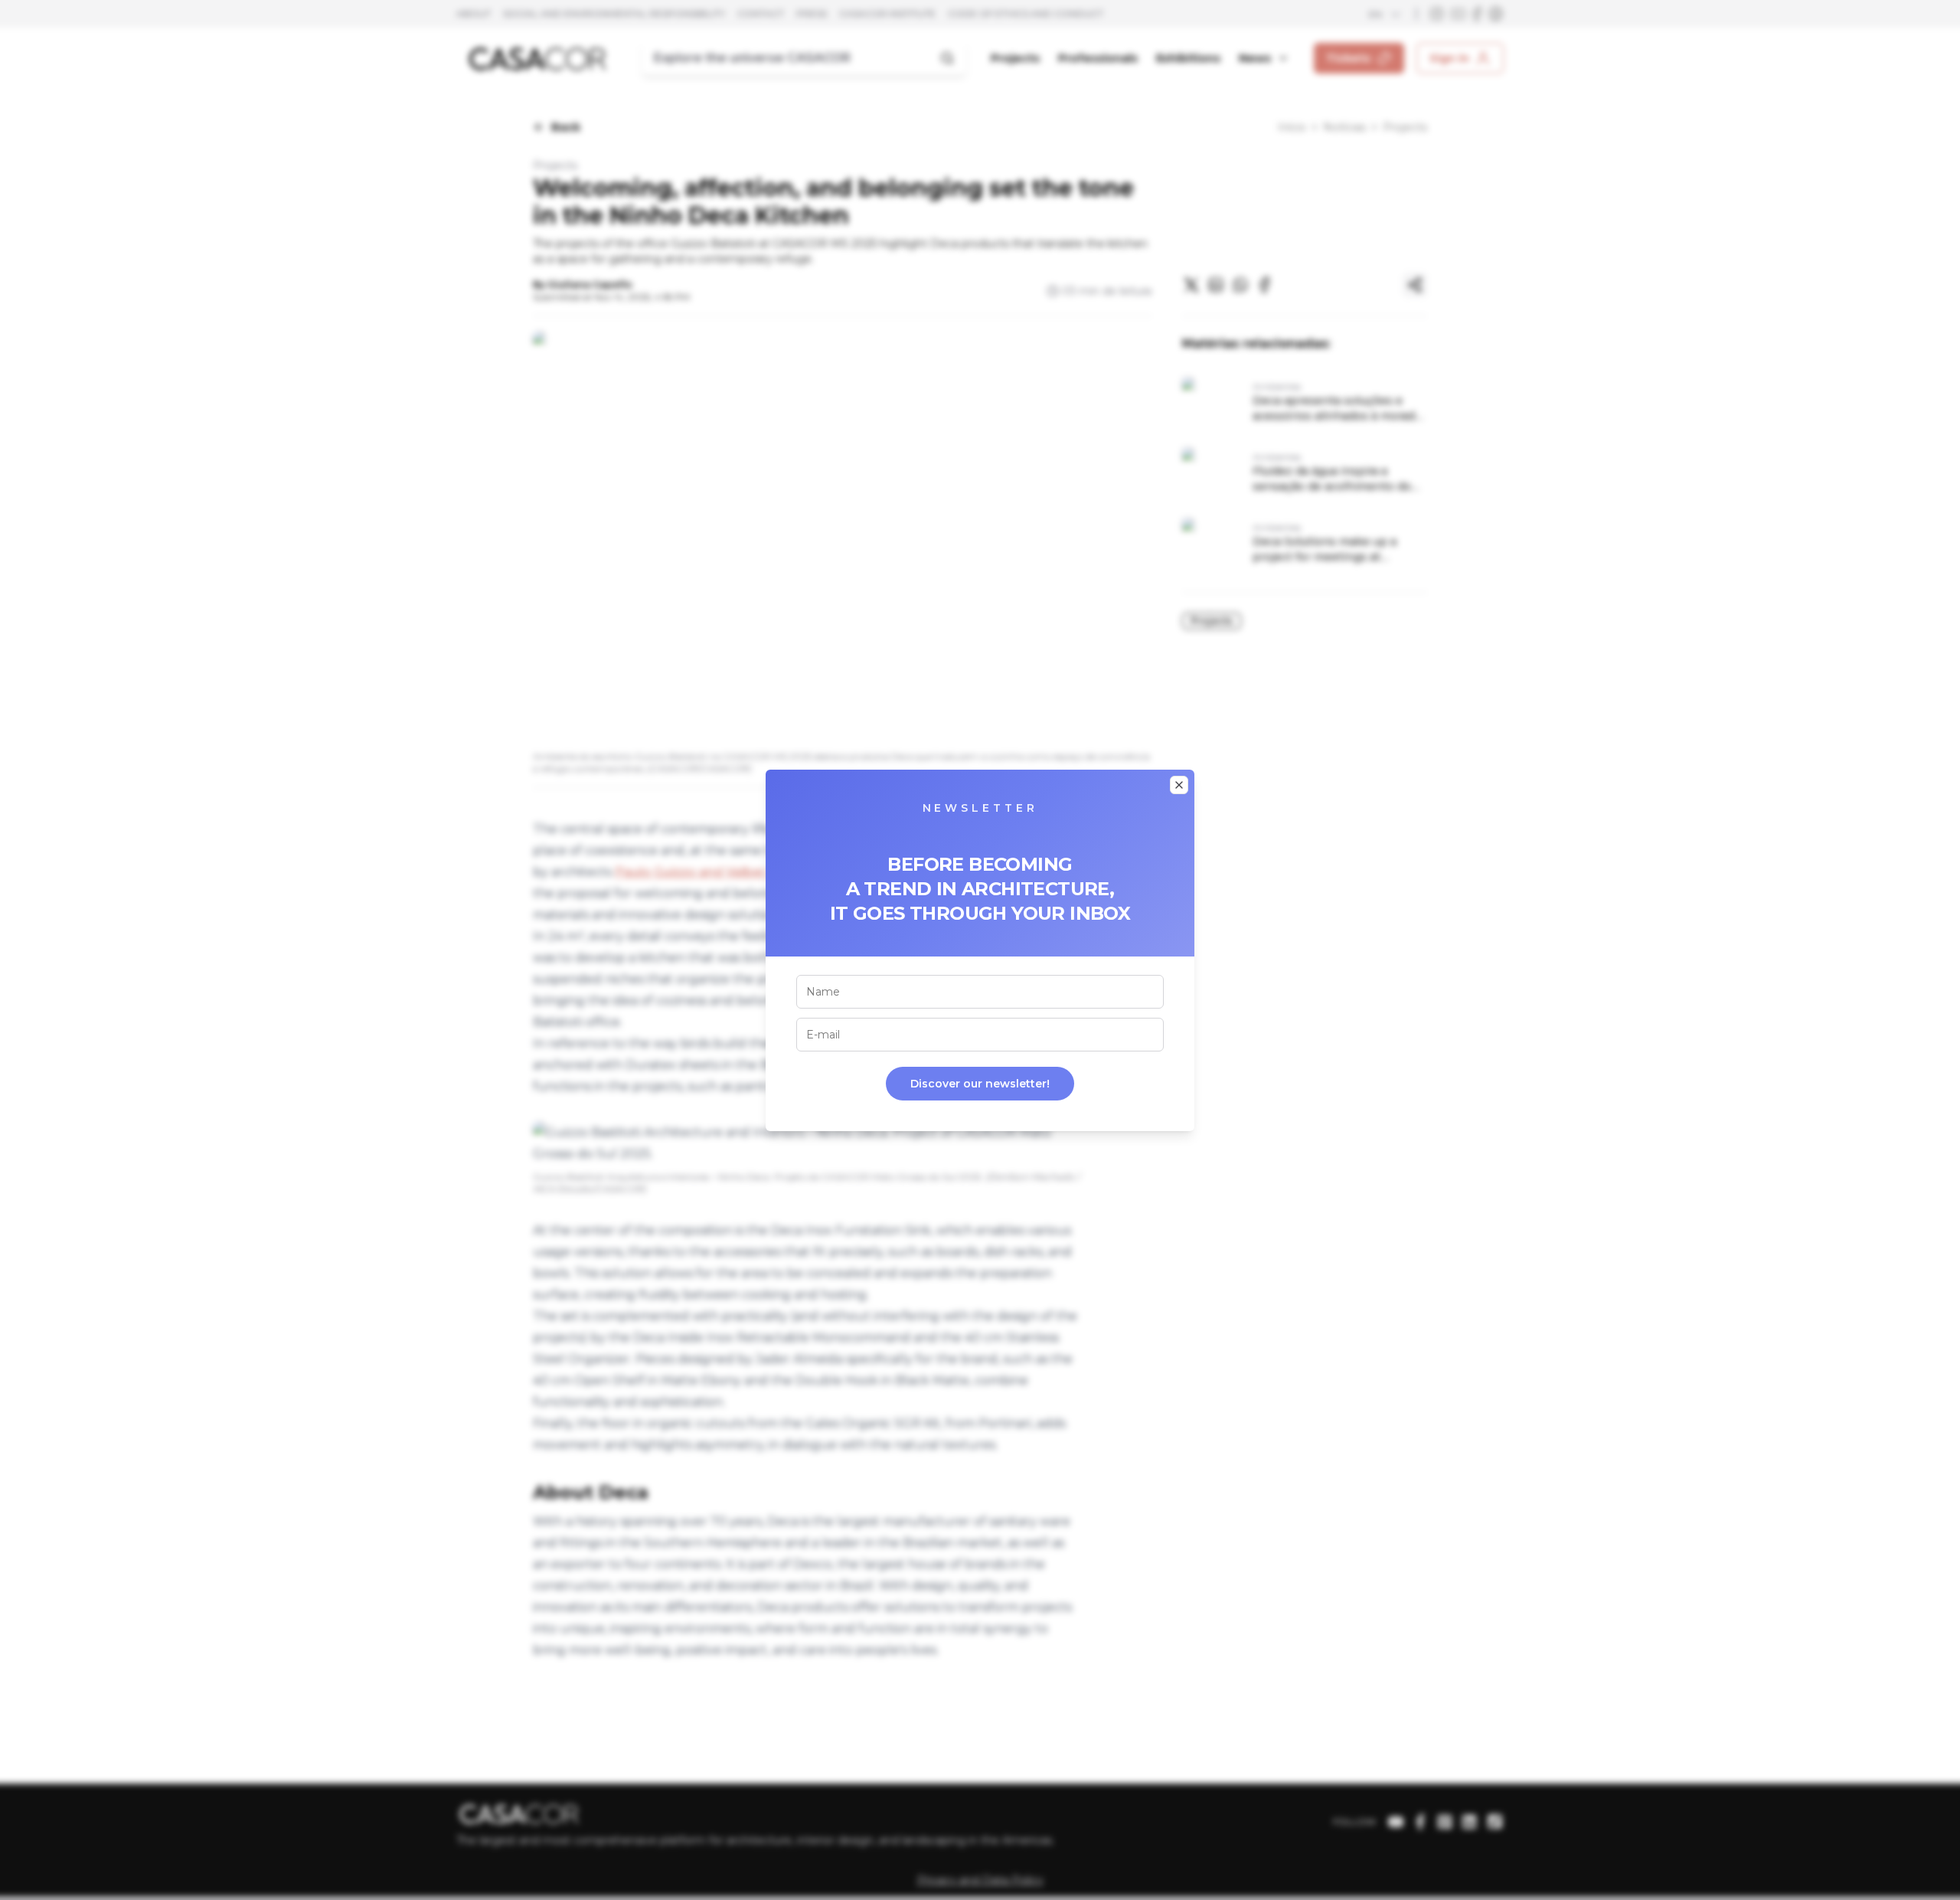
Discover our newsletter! (980, 1084)
